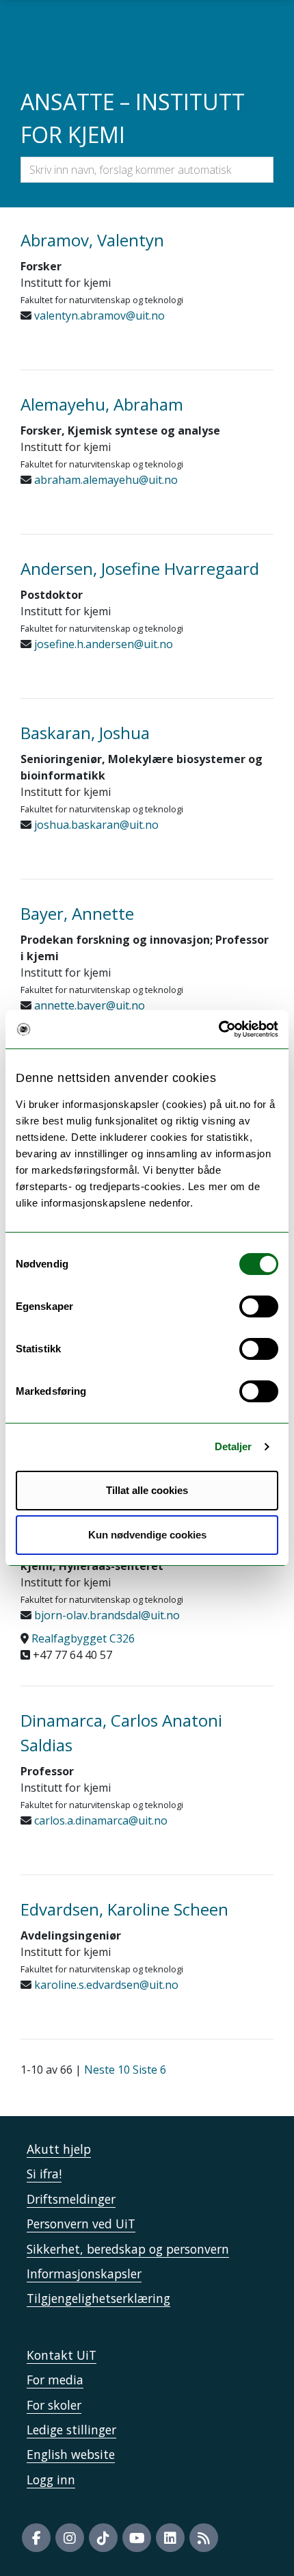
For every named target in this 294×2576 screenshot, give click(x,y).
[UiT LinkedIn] (170, 2538)
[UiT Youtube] (137, 2538)
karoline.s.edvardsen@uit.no (105, 1985)
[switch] (259, 1306)
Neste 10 (107, 2070)
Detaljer (233, 1446)
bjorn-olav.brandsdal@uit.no (106, 1615)
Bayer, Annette (77, 913)
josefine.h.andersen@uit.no (102, 644)
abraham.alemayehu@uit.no (105, 480)
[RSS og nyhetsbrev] (204, 2538)
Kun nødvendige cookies (147, 1535)
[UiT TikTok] (103, 2538)
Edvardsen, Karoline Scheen (124, 1909)
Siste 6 (149, 2070)
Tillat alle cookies (147, 1490)
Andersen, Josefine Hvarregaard (140, 568)
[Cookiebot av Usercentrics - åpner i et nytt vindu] (218, 1029)
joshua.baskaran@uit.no (95, 825)
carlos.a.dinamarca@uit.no (99, 1820)
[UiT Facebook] (36, 2538)
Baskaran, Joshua (85, 733)
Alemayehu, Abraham (102, 404)
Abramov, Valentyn (92, 240)
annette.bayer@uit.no (88, 1005)
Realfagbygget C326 (83, 1638)
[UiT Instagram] (70, 2538)
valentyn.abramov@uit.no (98, 315)
